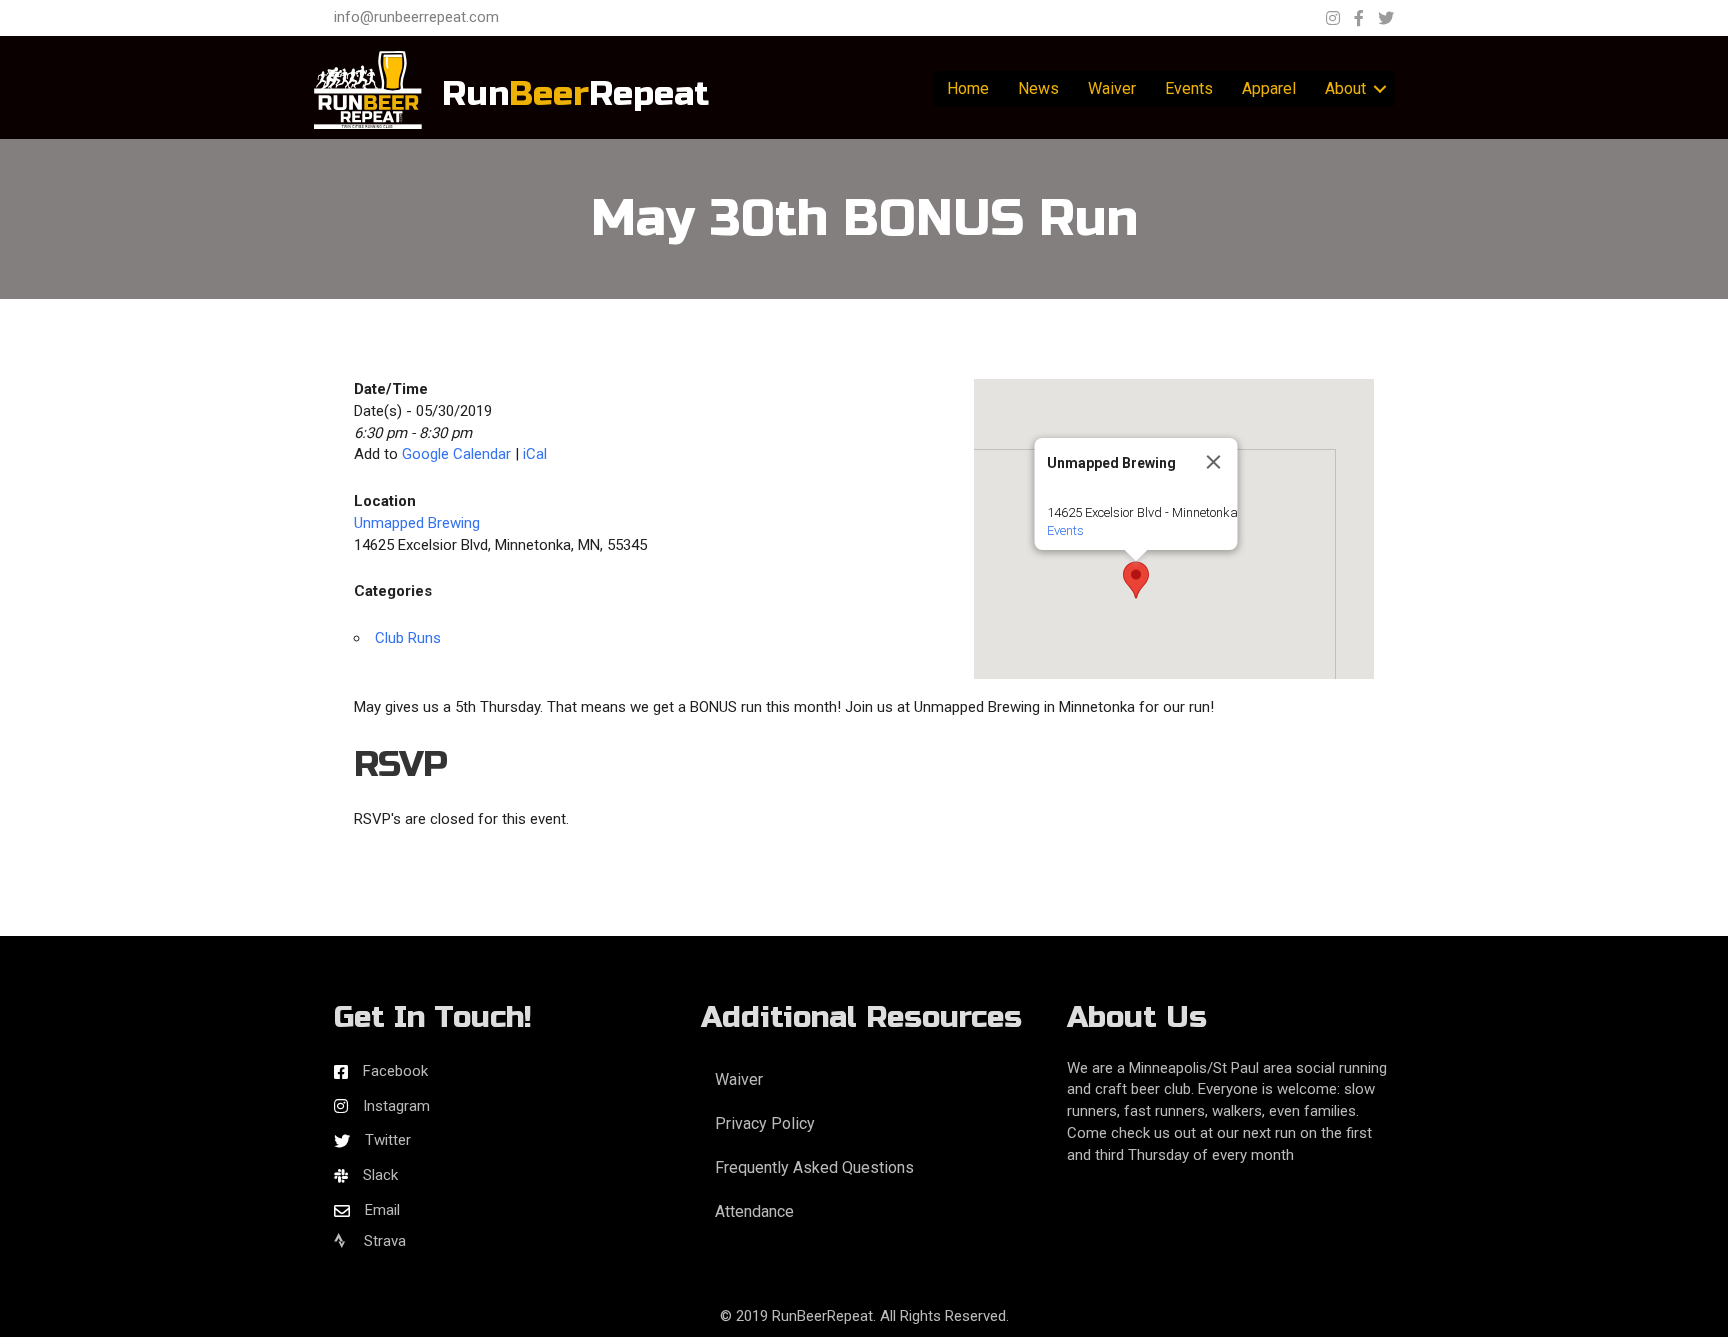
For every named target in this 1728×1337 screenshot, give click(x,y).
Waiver (1112, 88)
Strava (383, 1241)
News (1038, 88)
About (1345, 88)
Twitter (388, 1140)
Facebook (395, 1071)
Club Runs (408, 638)
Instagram (396, 1106)
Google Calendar (456, 454)
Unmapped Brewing (417, 523)
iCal (535, 454)
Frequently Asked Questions (814, 1167)
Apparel (1269, 88)
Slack (380, 1175)
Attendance (754, 1211)
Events (1189, 88)
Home (968, 88)
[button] (1136, 580)
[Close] (1214, 462)
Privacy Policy (765, 1123)
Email (382, 1210)
